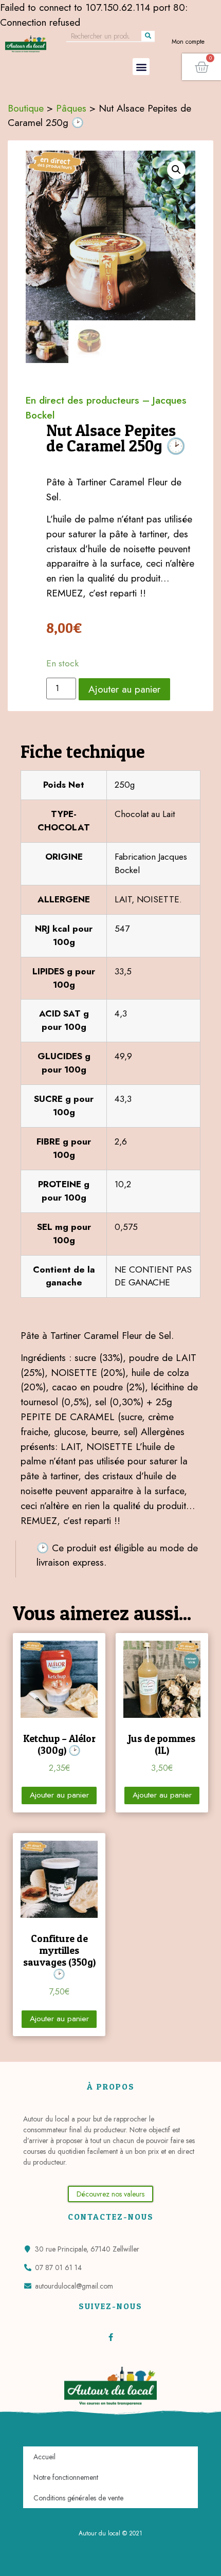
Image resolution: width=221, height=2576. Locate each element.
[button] (141, 67)
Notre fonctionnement (66, 2477)
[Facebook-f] (111, 2337)
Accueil (44, 2457)
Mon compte (188, 42)
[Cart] (201, 67)
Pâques (71, 108)
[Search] (148, 36)
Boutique (26, 108)
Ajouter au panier (124, 689)
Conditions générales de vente (78, 2498)
